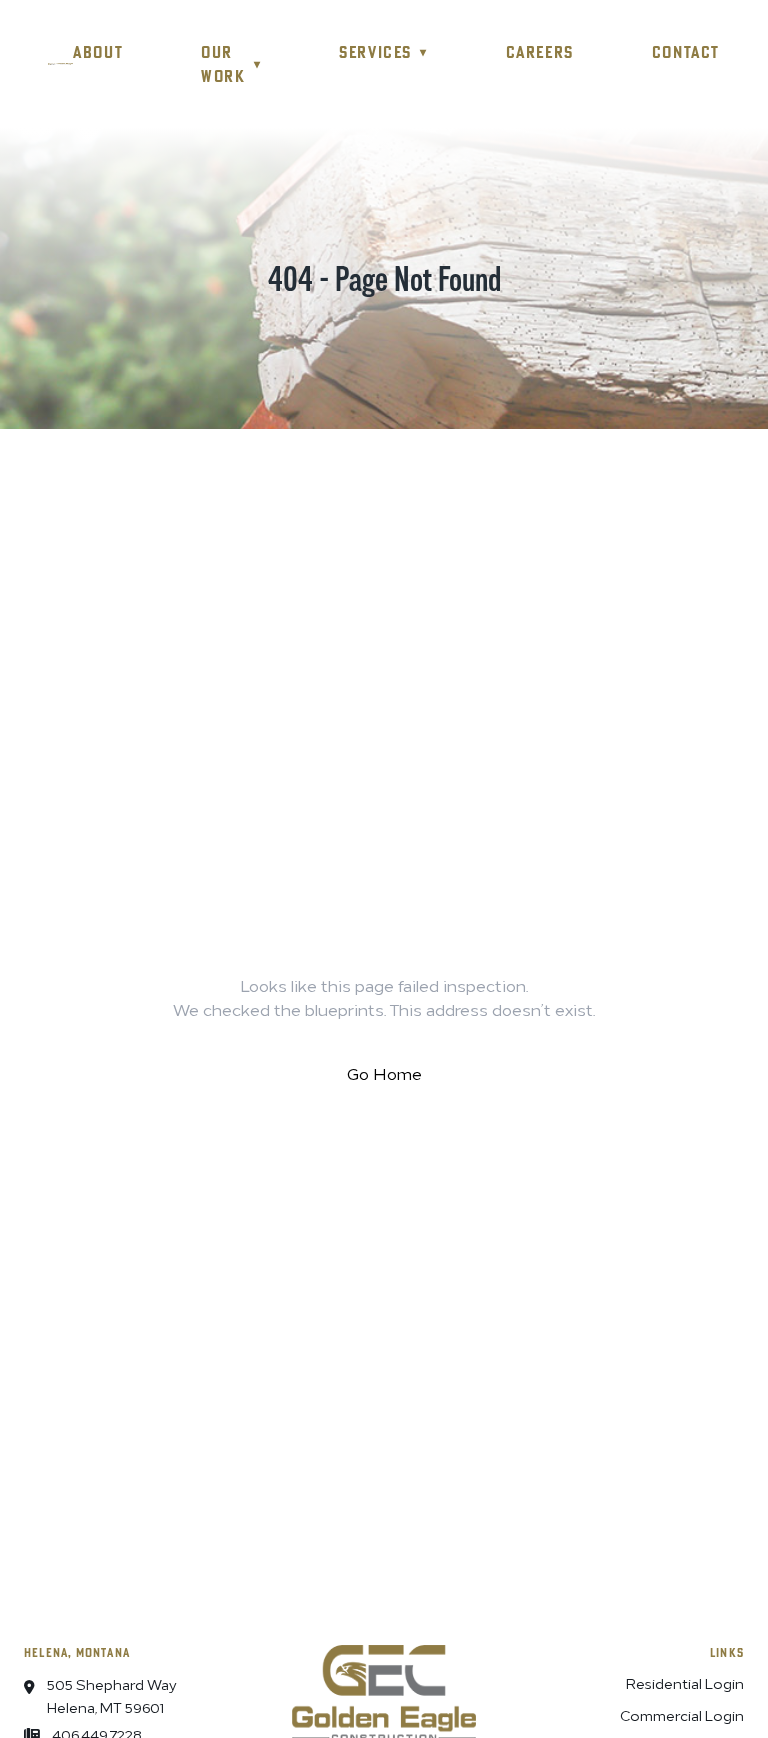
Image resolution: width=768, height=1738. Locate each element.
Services (383, 52)
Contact (686, 52)
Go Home (384, 1073)
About (98, 52)
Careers (540, 52)
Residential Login (685, 1682)
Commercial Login (682, 1714)
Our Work (231, 64)
